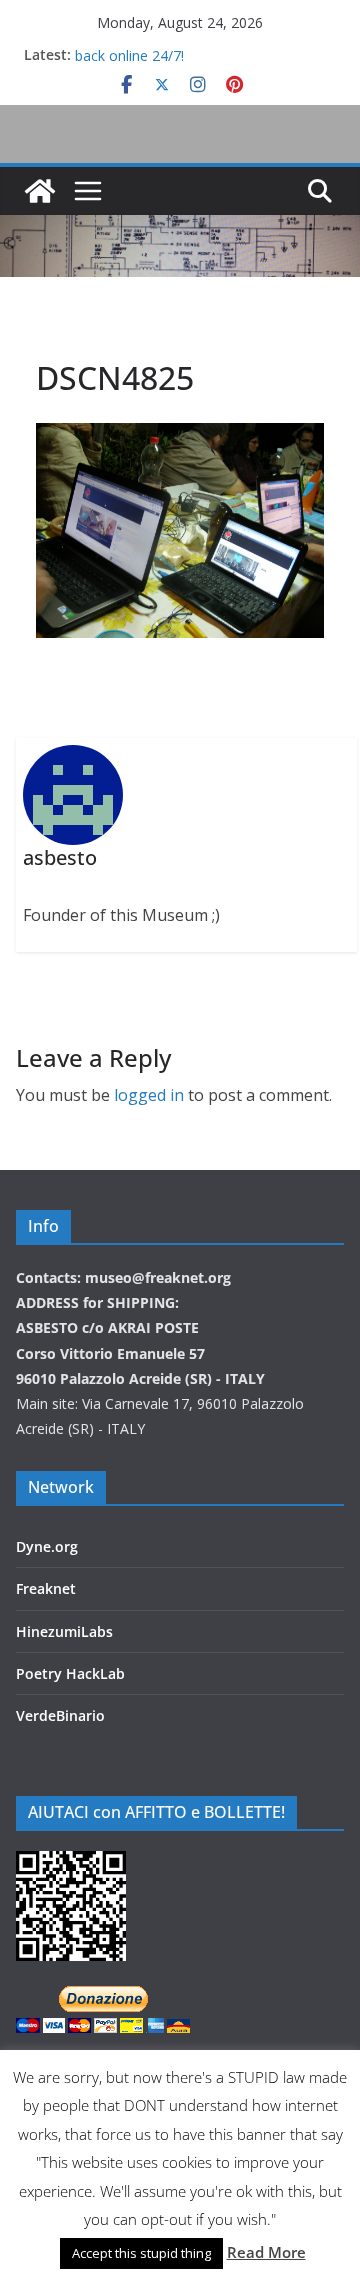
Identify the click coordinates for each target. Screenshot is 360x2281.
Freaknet (46, 1588)
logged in (149, 1095)
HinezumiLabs (64, 1631)
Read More (266, 2252)
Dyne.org (47, 1546)
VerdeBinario (60, 1715)
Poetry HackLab (70, 1673)
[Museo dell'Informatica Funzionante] (40, 191)
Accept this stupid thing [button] (141, 2253)
